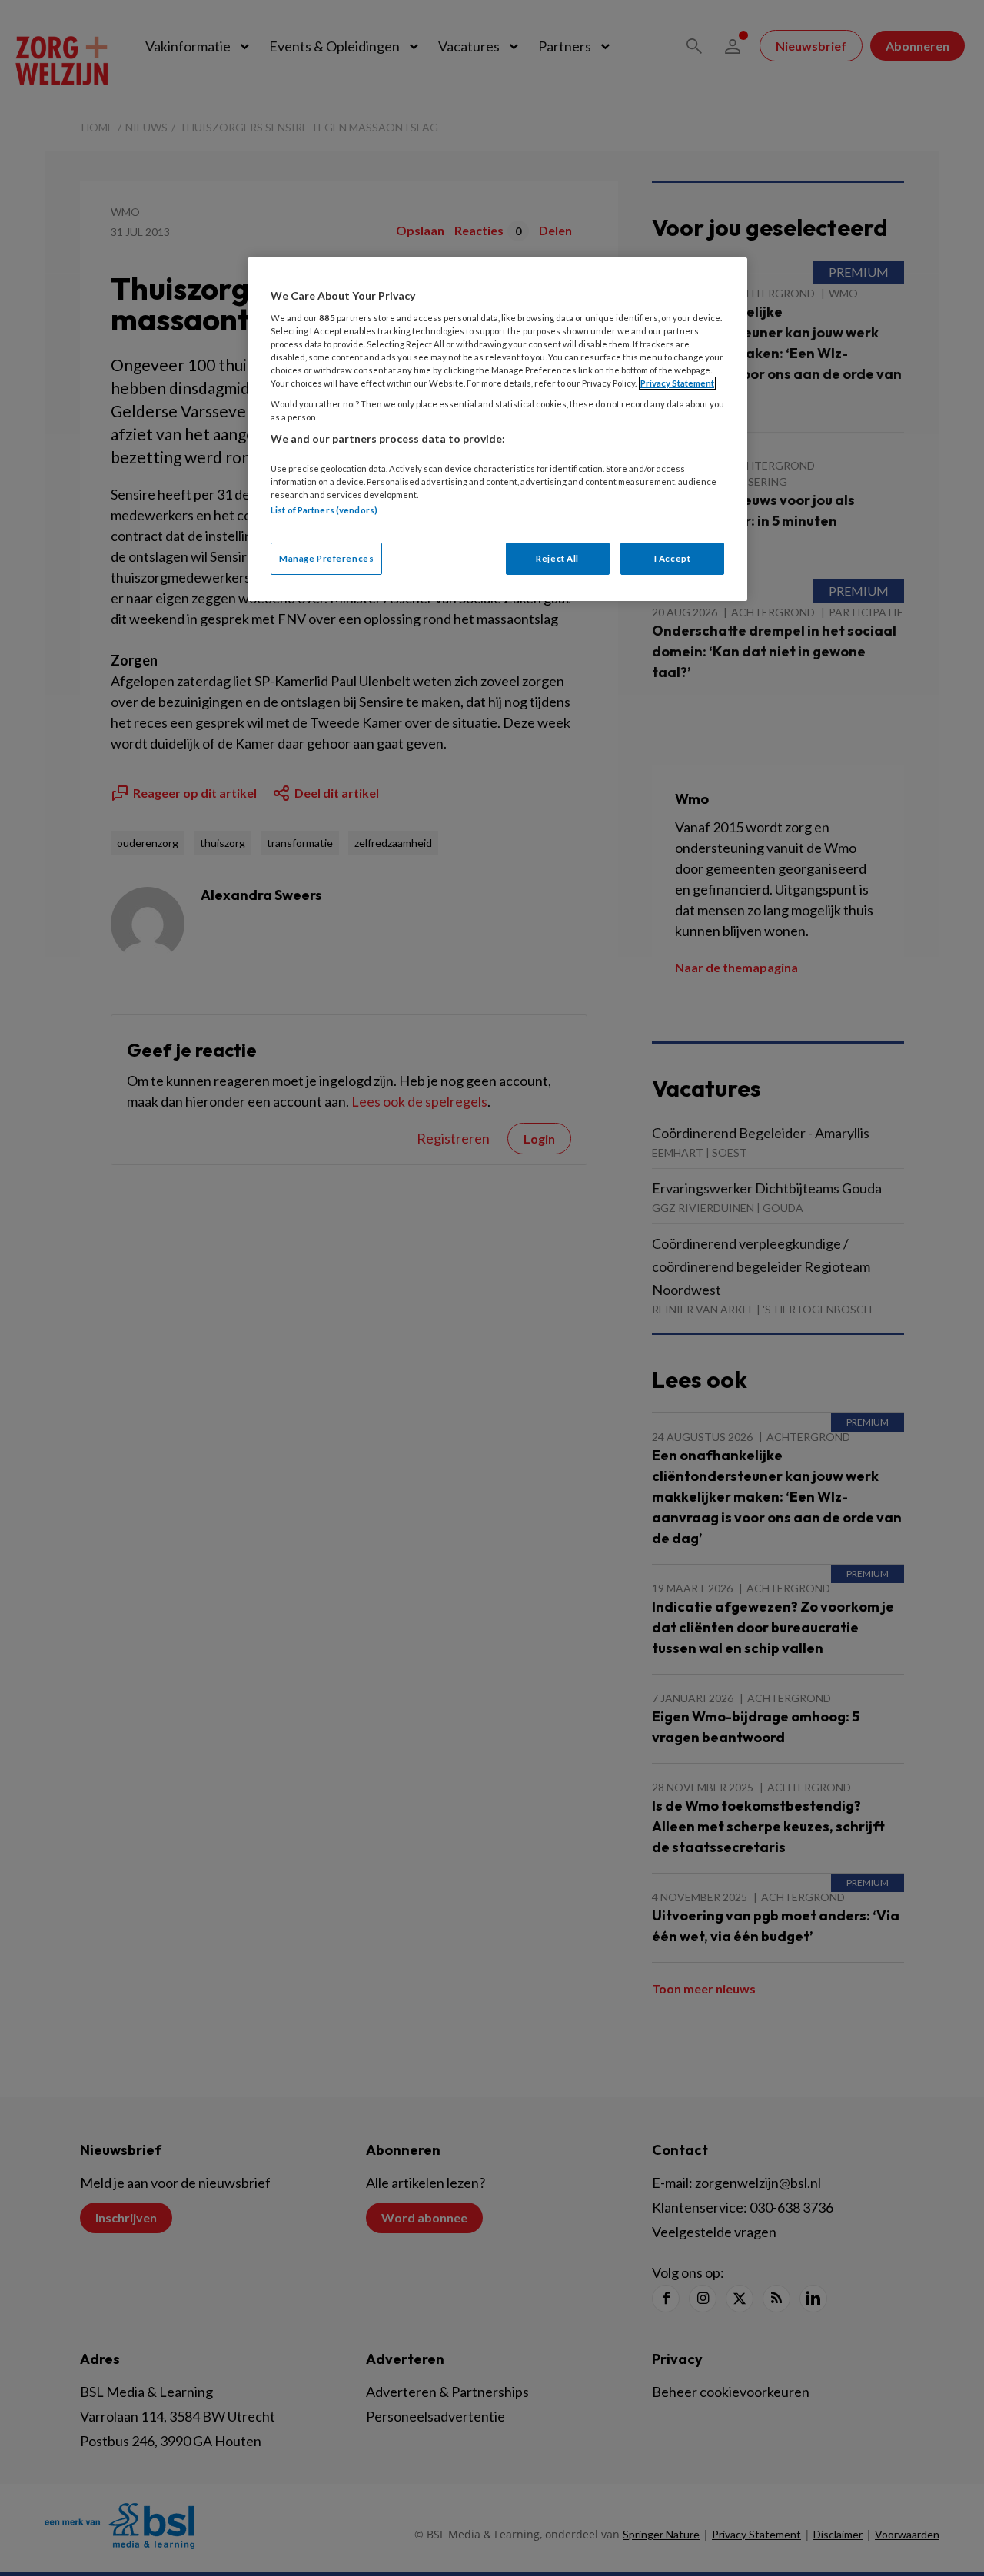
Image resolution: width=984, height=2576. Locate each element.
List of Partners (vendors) (324, 510)
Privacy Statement (677, 383)
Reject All (557, 558)
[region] (497, 429)
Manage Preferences (326, 558)
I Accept (673, 558)
